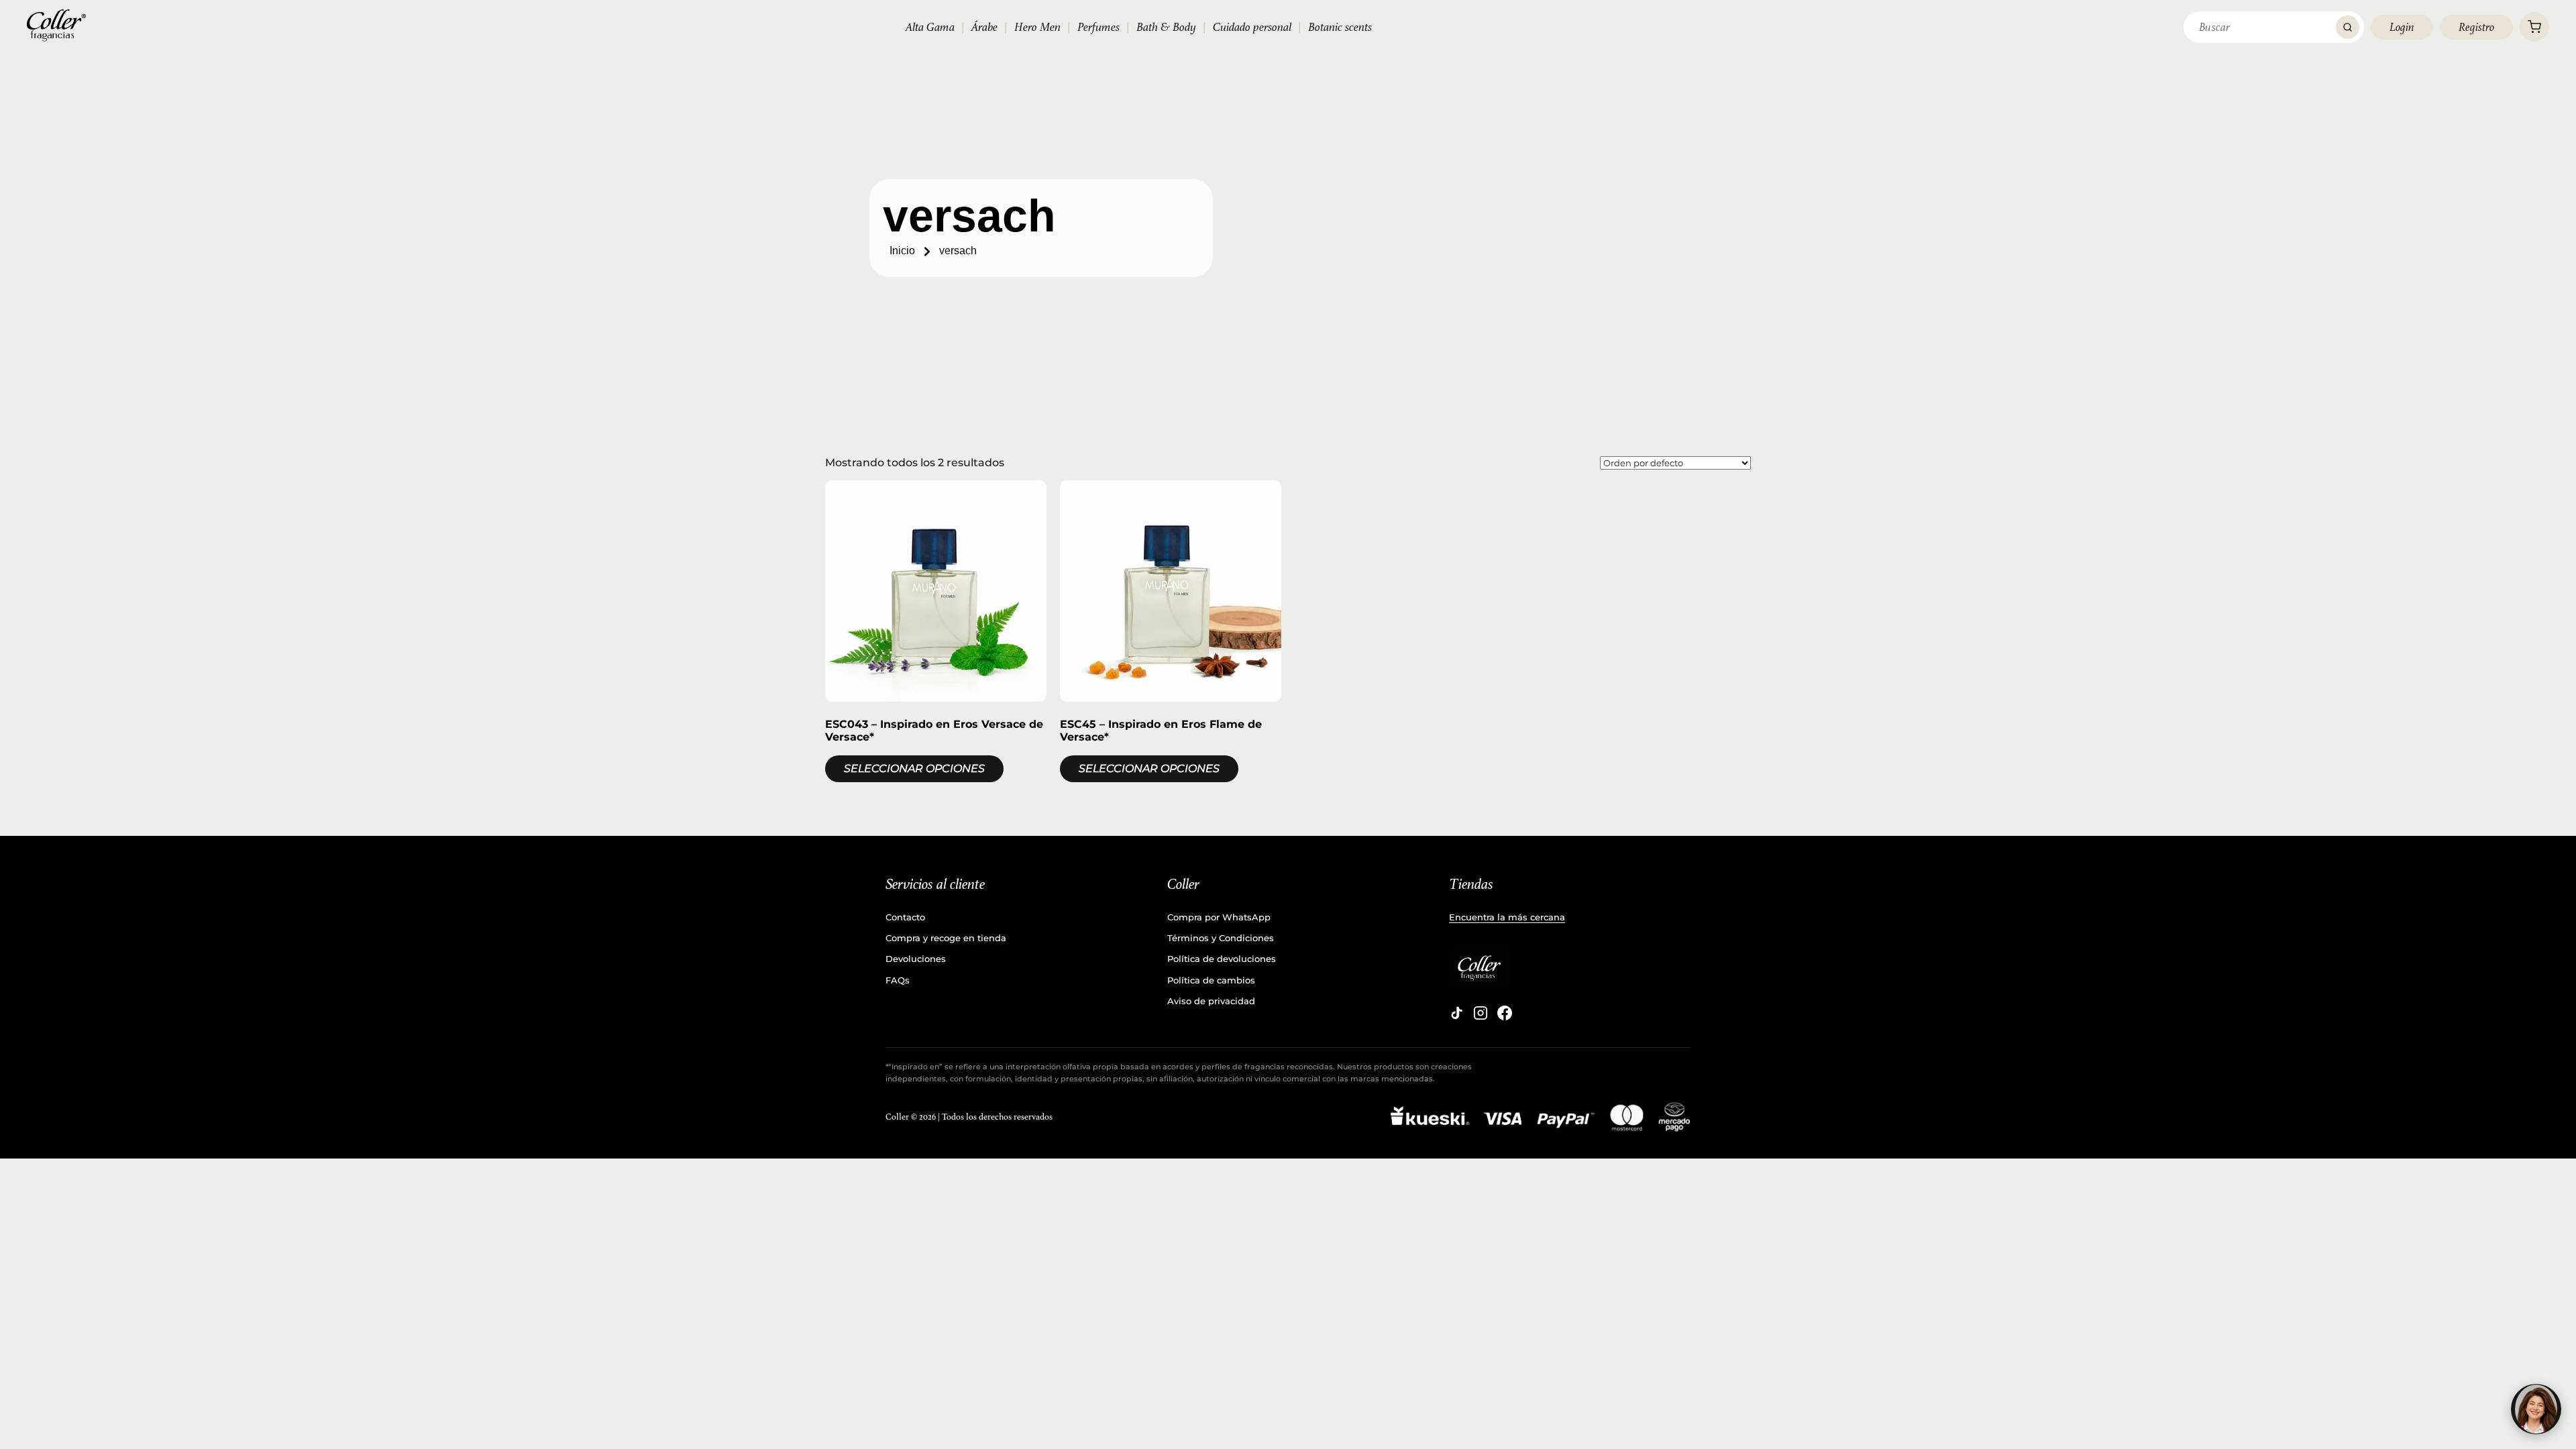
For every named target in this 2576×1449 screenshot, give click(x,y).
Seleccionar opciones (914, 768)
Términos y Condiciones (1221, 938)
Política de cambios (1211, 980)
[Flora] (2536, 1409)
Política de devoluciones (1222, 959)
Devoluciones (916, 959)
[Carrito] (2534, 27)
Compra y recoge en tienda (946, 938)
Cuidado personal (1252, 27)
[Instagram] (1481, 1013)
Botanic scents (1340, 27)
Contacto (905, 917)
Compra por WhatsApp (1219, 917)
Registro (2476, 27)
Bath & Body (1166, 27)
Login (2402, 27)
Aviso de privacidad (1211, 1001)
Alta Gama (930, 27)
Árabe (984, 27)
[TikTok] (1456, 1013)
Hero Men (1037, 27)
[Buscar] (2348, 27)
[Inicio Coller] (56, 25)
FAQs (898, 980)
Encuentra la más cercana (1507, 917)
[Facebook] (1505, 1013)
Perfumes (1098, 27)
